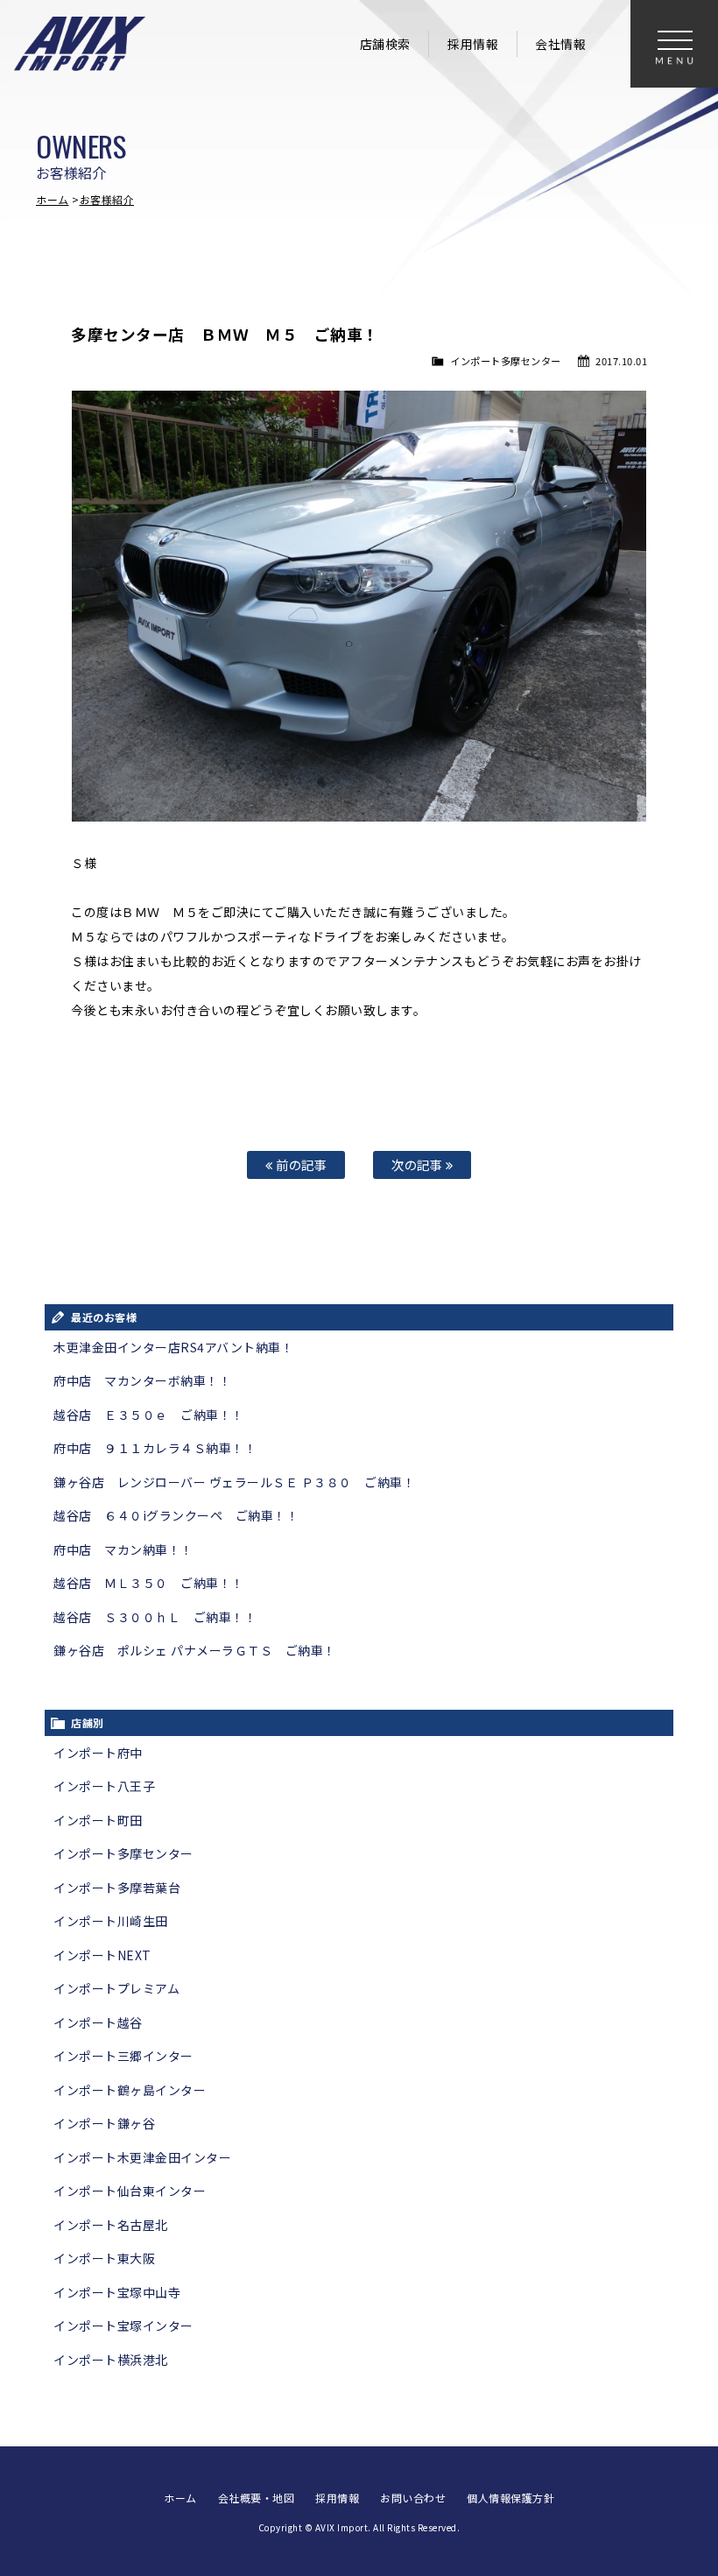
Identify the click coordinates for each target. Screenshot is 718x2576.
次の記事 (419, 1164)
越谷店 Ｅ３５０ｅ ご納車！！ (149, 1415)
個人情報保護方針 (510, 2498)
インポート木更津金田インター (142, 2157)
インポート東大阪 (104, 2258)
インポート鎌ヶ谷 (104, 2123)
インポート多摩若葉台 (117, 1888)
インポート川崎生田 (111, 1921)
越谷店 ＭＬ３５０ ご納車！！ (149, 1583)
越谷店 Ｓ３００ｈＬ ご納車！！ (155, 1617)
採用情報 (473, 44)
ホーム (53, 199)
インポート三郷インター (123, 2056)
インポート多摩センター (506, 361)
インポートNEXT (102, 1955)
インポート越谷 (98, 2022)
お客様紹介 (107, 199)
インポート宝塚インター (123, 2325)
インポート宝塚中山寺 (117, 2292)
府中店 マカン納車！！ (123, 1549)
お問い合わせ (413, 2498)
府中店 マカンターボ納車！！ (142, 1380)
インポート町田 (98, 1820)
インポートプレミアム (116, 1988)
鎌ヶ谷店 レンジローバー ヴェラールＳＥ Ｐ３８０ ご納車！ (234, 1482)
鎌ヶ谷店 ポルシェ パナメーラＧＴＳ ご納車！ (195, 1650)
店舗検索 (385, 44)
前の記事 (300, 1164)
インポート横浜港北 (111, 2360)
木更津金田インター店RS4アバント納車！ (173, 1347)
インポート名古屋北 (111, 2225)
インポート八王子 (104, 1786)
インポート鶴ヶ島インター (130, 2090)
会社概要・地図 (257, 2498)
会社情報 (560, 44)
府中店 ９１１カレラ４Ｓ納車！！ (155, 1448)
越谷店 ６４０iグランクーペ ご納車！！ (176, 1515)
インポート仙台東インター (130, 2191)
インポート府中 (98, 1753)
